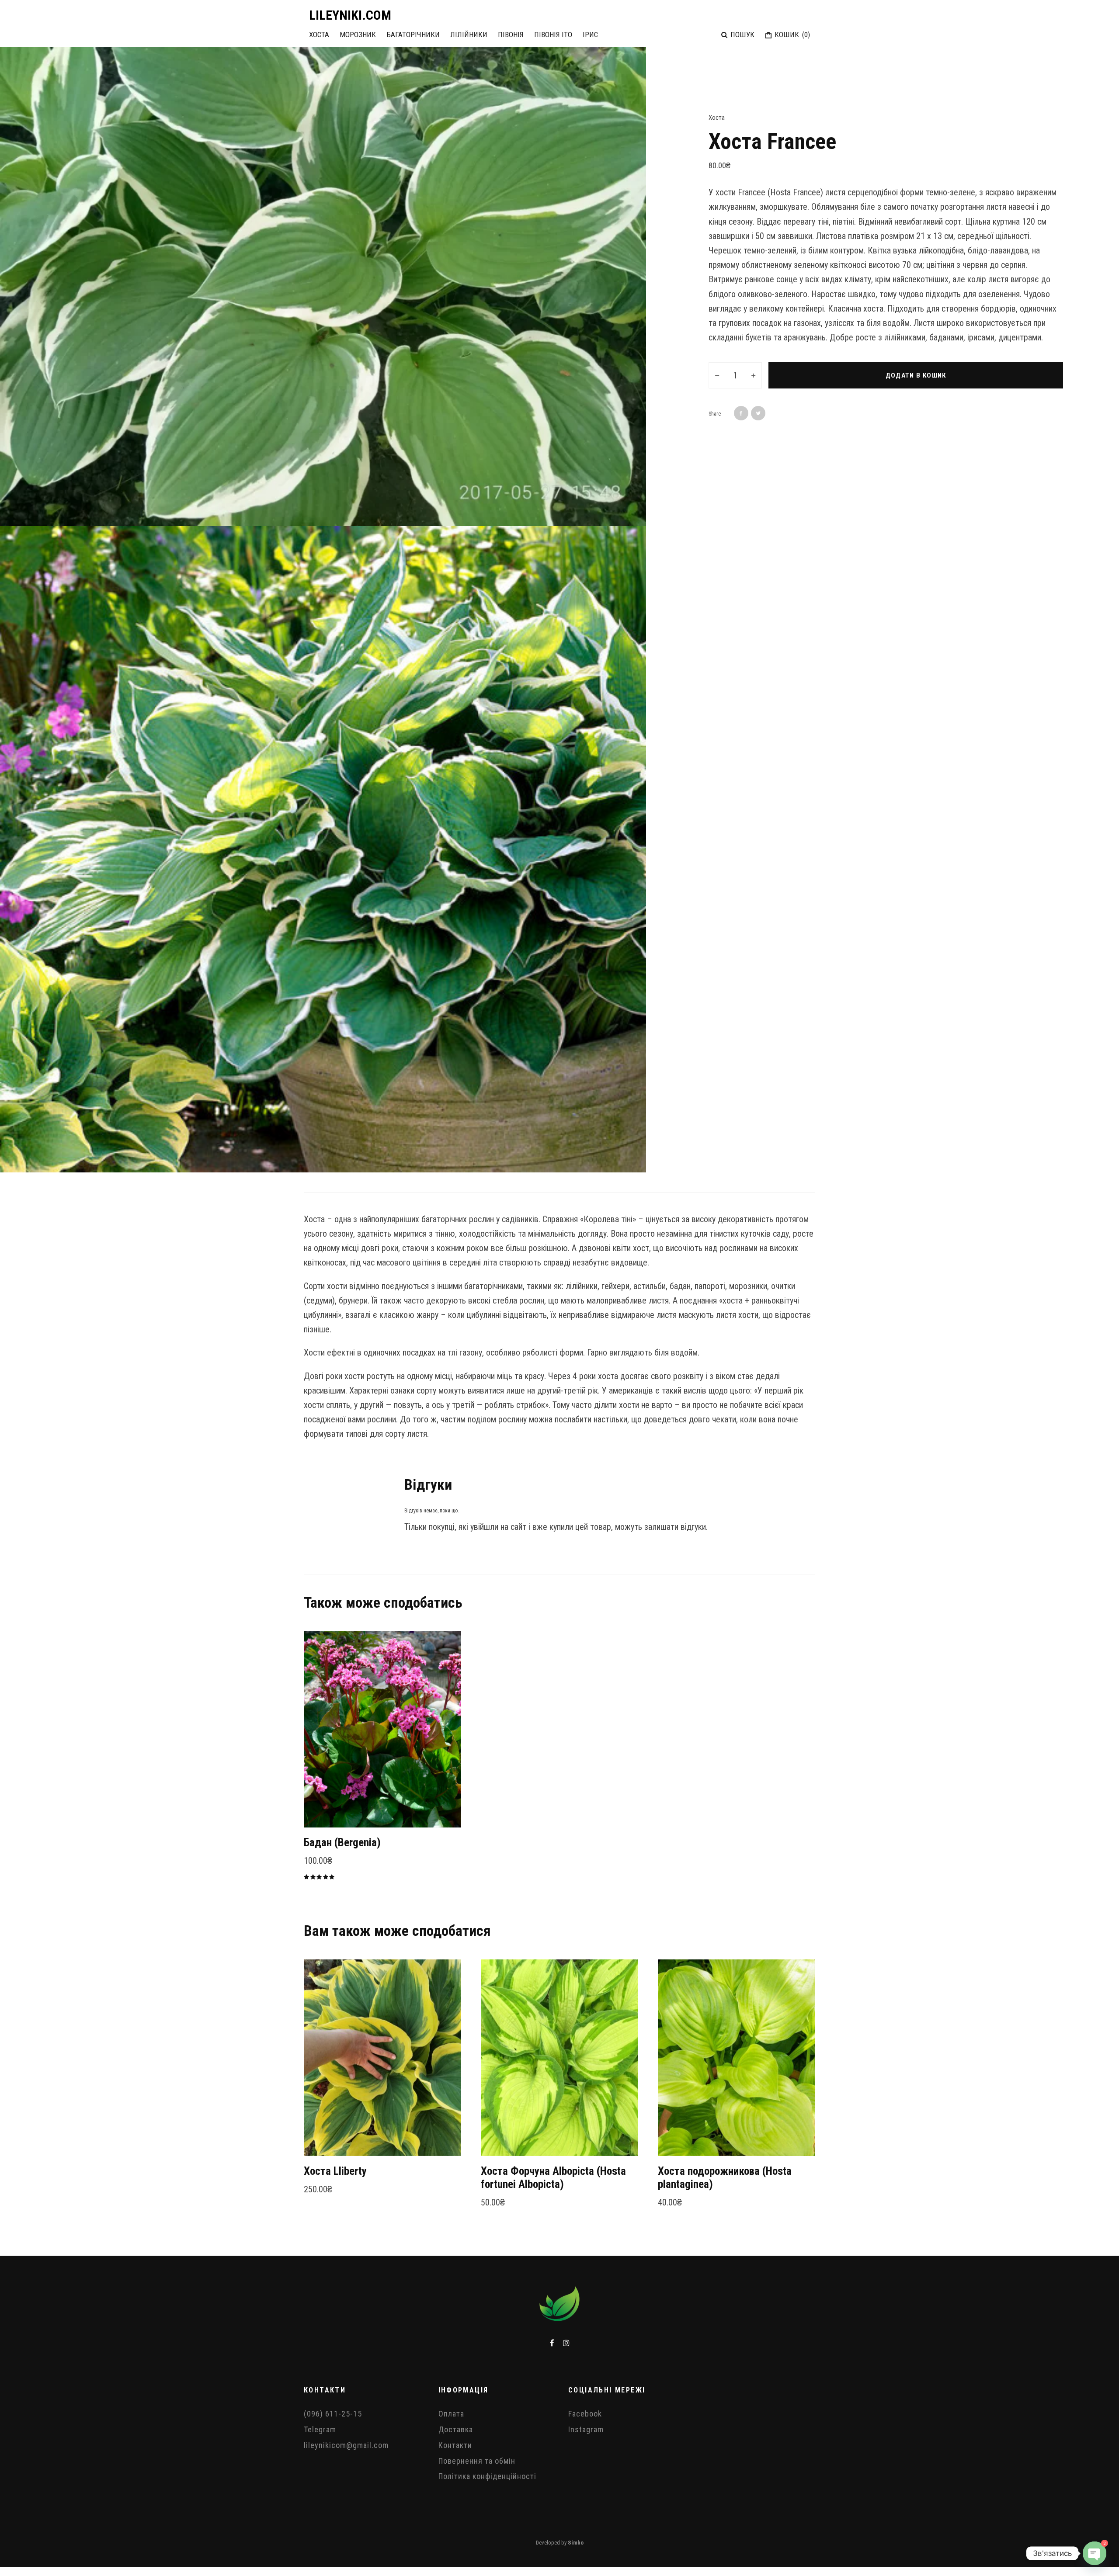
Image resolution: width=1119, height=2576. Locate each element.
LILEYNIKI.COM (350, 15)
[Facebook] (552, 2343)
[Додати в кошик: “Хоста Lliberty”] (326, 2134)
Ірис (590, 35)
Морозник (358, 35)
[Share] (741, 413)
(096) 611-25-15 (333, 2414)
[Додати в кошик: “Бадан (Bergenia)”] (326, 1806)
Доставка (456, 2429)
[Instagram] (566, 2343)
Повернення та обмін (477, 2461)
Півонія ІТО (553, 35)
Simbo (576, 2543)
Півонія (511, 35)
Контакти (455, 2445)
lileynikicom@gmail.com (346, 2445)
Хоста (319, 35)
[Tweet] (758, 413)
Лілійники (469, 35)
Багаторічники (413, 35)
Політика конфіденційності (487, 2476)
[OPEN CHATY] (1095, 2553)
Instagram (586, 2429)
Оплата (451, 2414)
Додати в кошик (916, 375)
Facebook (585, 2414)
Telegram (320, 2429)
